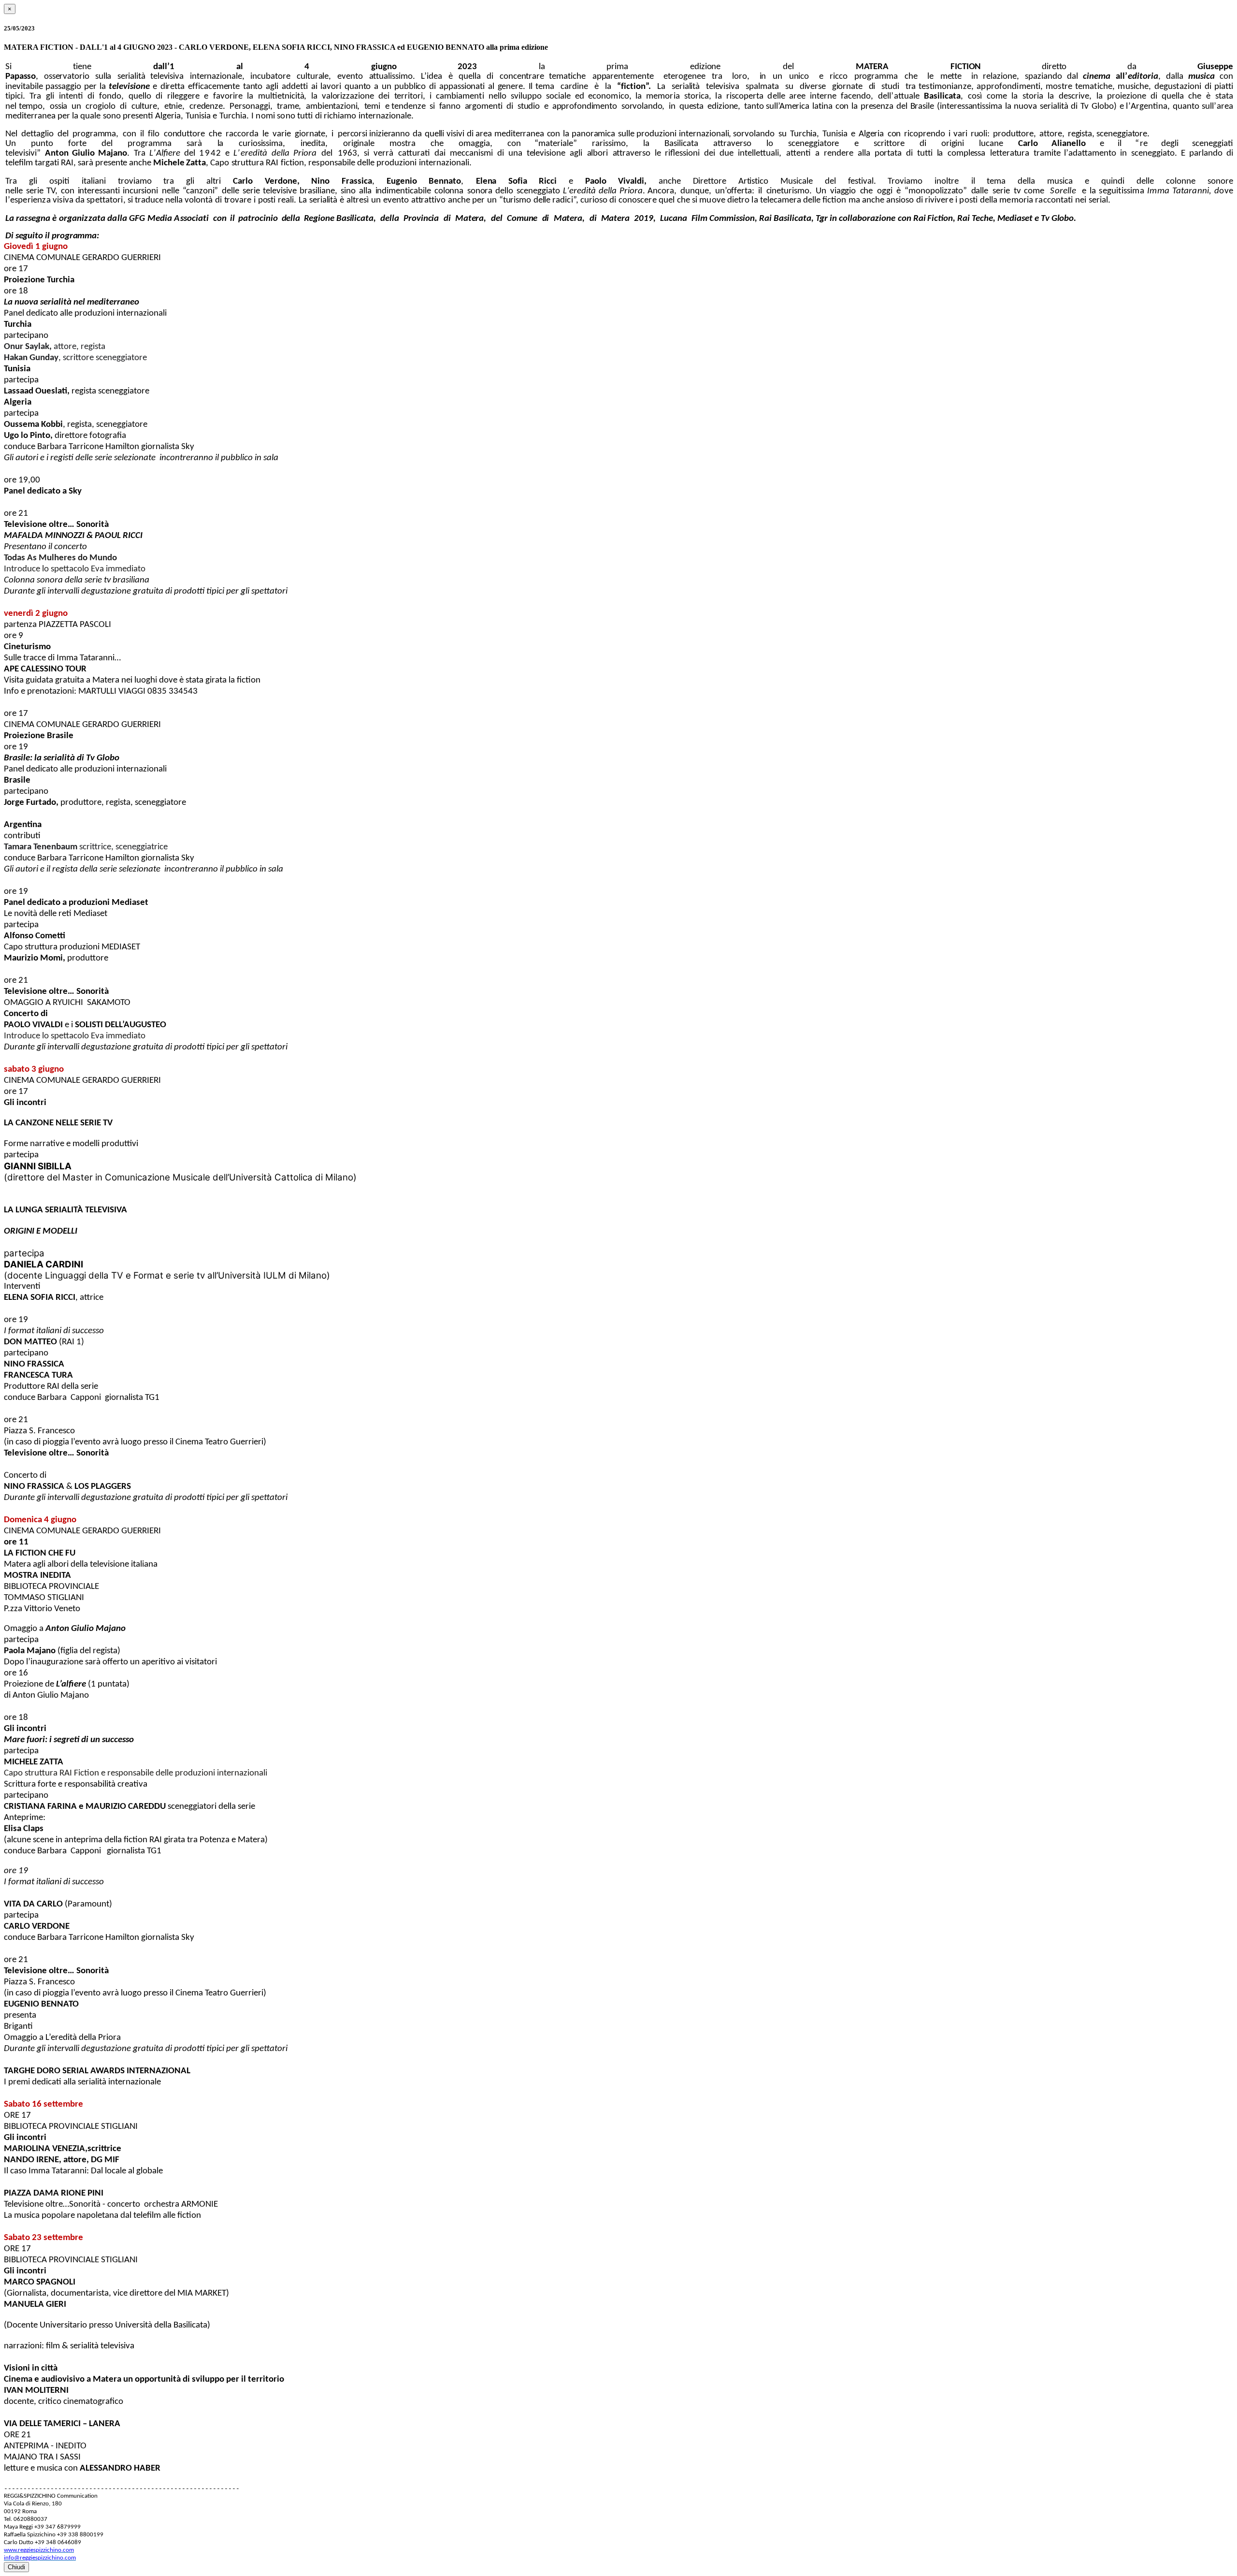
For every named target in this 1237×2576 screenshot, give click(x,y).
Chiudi (16, 2567)
